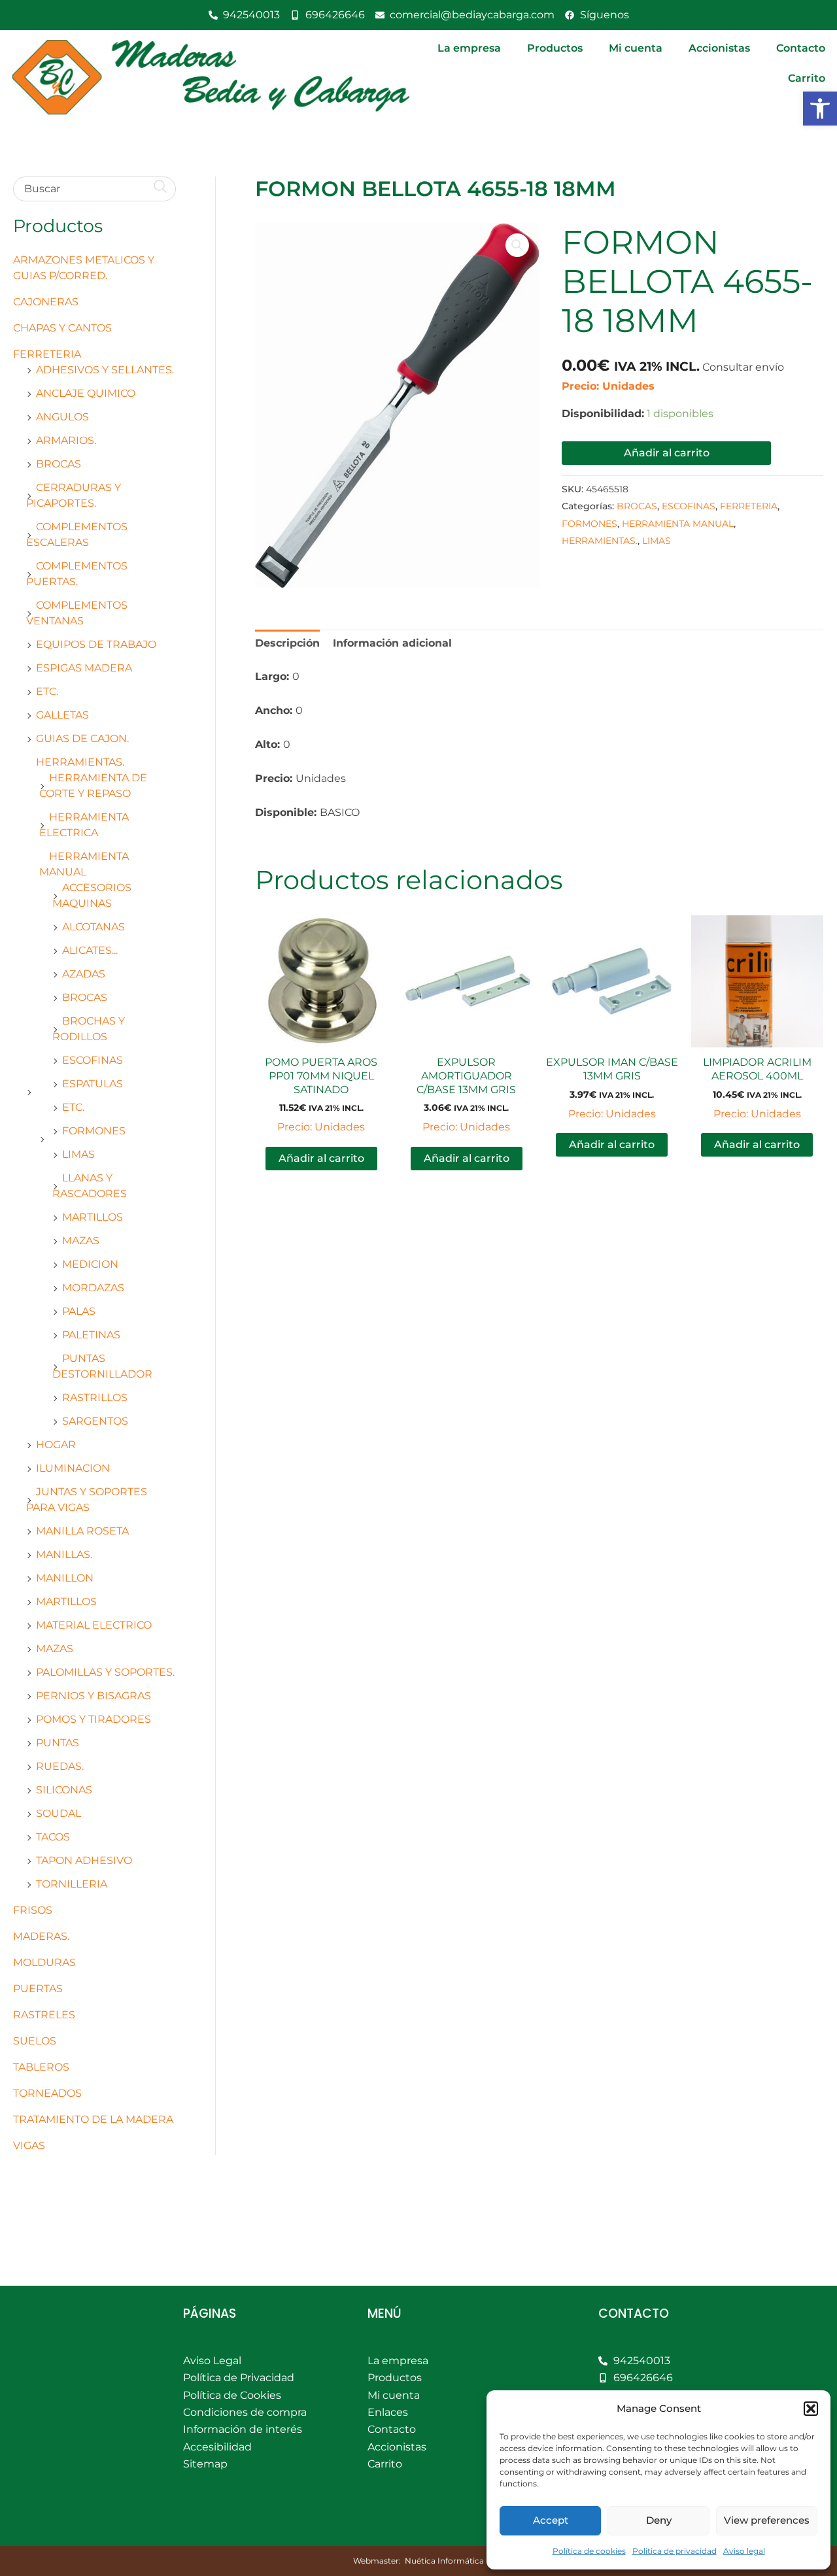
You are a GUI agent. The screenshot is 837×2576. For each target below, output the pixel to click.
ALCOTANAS (94, 927)
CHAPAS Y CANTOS (62, 328)
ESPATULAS (93, 1084)
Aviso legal (744, 2551)
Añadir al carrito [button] (321, 1158)
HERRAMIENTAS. (80, 762)
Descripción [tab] (287, 643)
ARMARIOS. (66, 440)
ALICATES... (90, 950)
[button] (820, 109)
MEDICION (90, 1264)
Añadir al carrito (667, 453)
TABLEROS (41, 2067)
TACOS (53, 1837)
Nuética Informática (444, 2561)
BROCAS (59, 464)
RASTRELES (44, 2015)
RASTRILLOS (95, 1398)
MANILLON (65, 1578)
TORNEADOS (47, 2093)
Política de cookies (589, 2551)
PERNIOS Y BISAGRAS (94, 1696)
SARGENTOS (95, 1421)
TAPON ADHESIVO (84, 1860)
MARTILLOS (93, 1217)
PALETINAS (91, 1335)
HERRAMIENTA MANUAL (678, 524)
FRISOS (33, 1910)
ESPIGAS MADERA (84, 668)
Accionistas (719, 48)
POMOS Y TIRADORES (94, 1719)
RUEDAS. (60, 1766)
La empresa (469, 48)
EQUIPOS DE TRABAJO (96, 644)
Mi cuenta (636, 48)
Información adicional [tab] (392, 643)
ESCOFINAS (93, 1060)
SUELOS (35, 2041)
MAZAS (81, 1241)
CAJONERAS (46, 302)
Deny (659, 2520)
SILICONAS (64, 1790)
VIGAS (29, 2145)
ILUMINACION (73, 1468)
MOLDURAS (44, 1962)
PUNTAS (58, 1743)
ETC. (47, 691)
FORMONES (94, 1131)
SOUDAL (59, 1813)
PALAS (79, 1311)
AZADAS (84, 974)
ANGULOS (62, 417)
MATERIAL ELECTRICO (94, 1625)
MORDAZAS (93, 1288)
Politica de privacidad (675, 2551)
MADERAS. (41, 1936)
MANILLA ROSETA (82, 1531)
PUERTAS (38, 1989)
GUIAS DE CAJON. (82, 738)
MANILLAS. (64, 1554)
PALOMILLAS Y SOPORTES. (105, 1672)
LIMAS (78, 1154)
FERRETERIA (47, 354)
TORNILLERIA (72, 1884)
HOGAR (56, 1445)
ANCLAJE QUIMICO (86, 393)
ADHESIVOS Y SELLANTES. (105, 370)
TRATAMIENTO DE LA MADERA (93, 2119)
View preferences (767, 2520)
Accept (551, 2520)
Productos (555, 48)
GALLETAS (62, 715)
